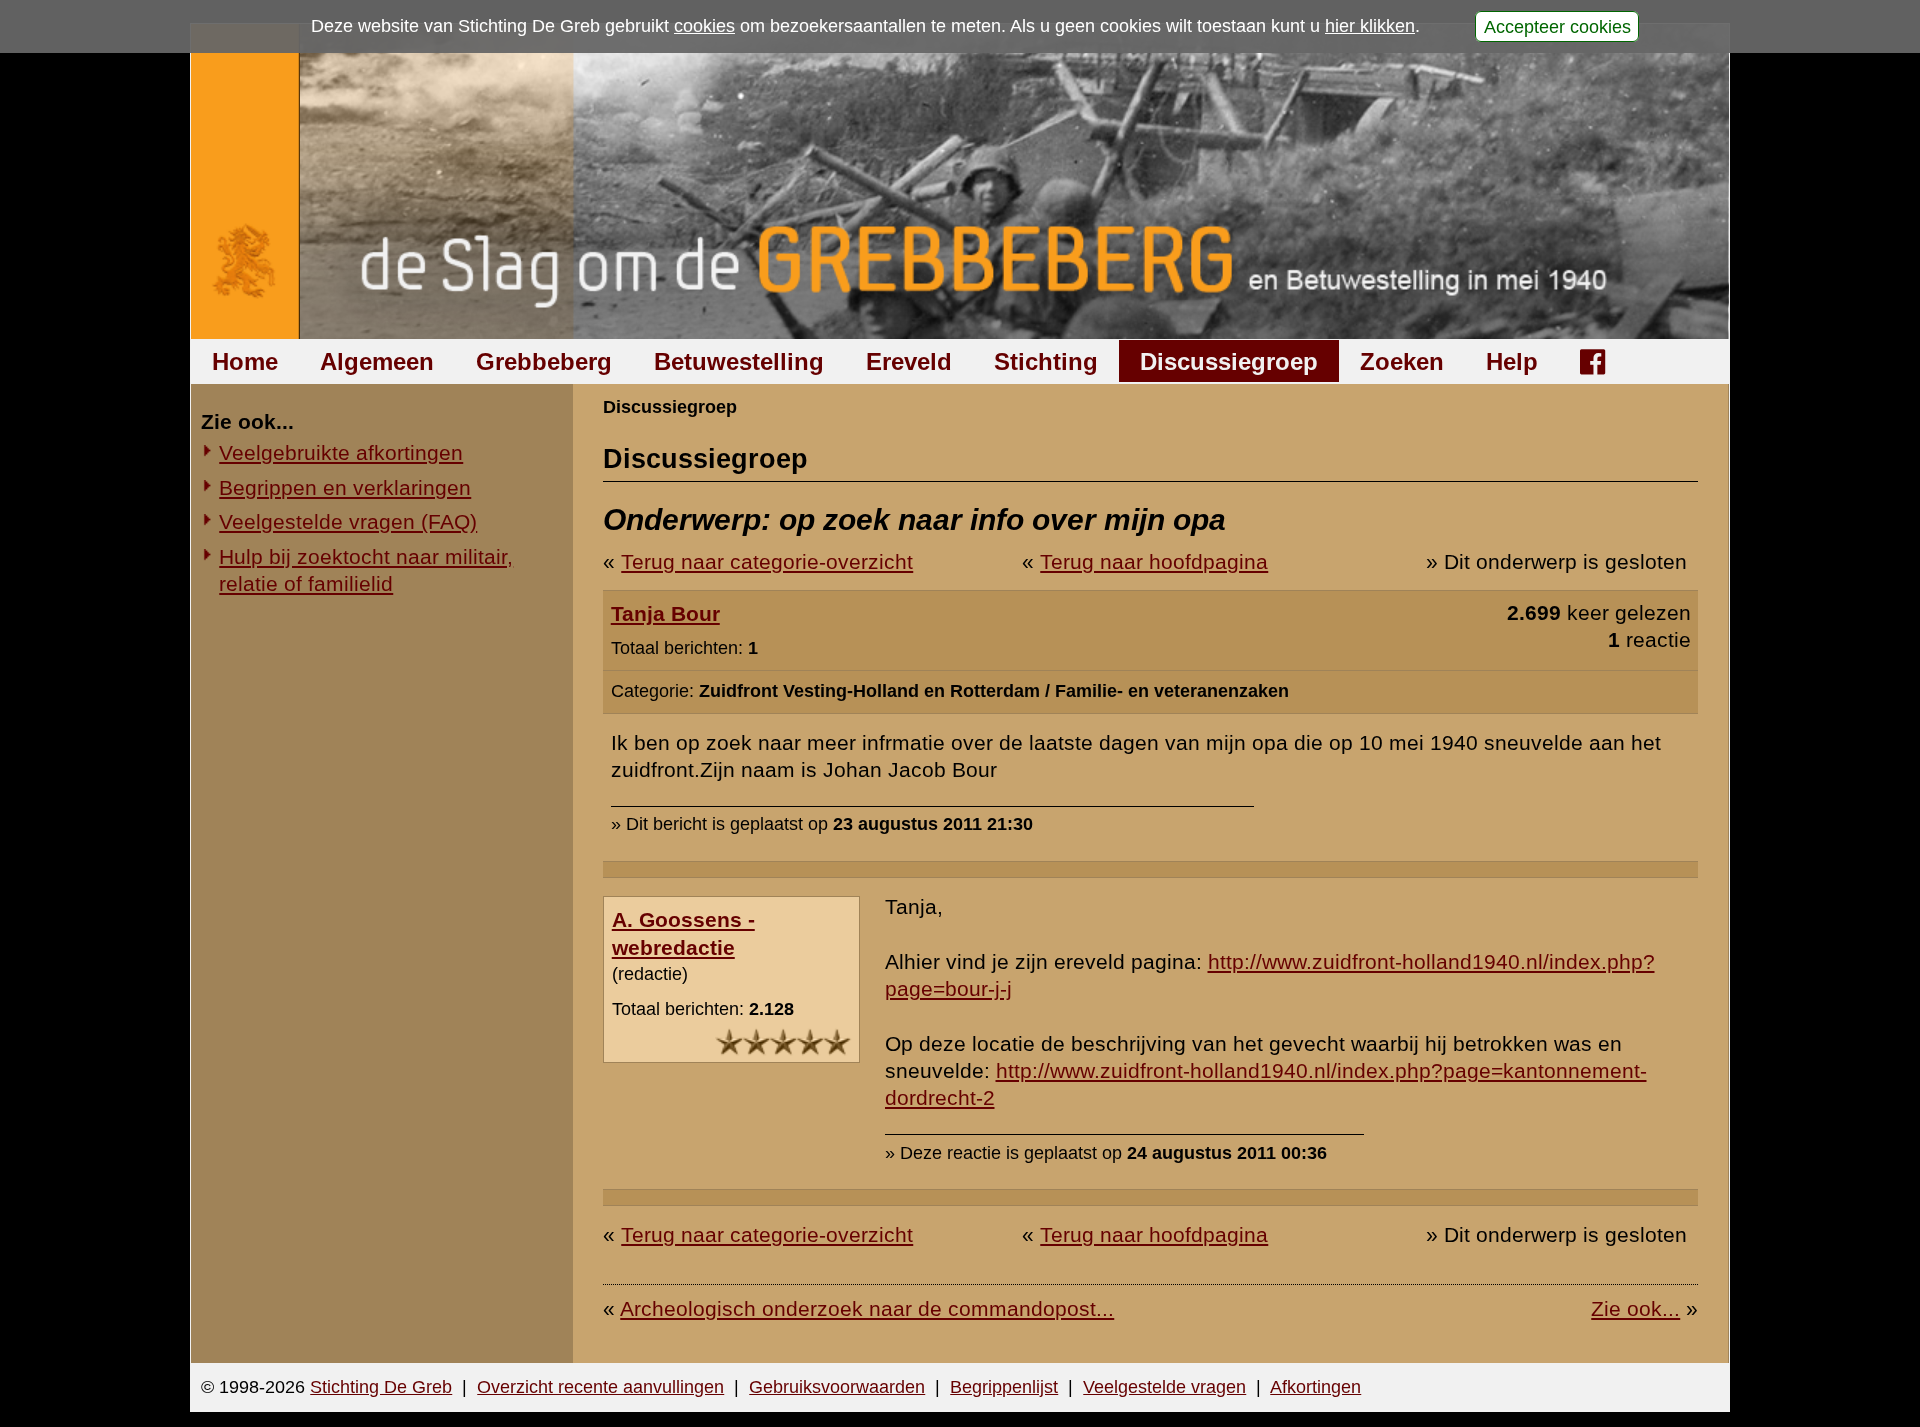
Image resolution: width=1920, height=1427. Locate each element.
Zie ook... (1635, 1308)
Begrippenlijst (1004, 1387)
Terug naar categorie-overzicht (767, 561)
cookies (704, 26)
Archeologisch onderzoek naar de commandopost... (867, 1308)
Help (1512, 361)
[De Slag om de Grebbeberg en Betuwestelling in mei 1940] (960, 181)
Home (245, 361)
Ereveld (909, 361)
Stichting (1046, 361)
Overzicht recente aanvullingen (600, 1387)
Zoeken (1402, 361)
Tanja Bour (665, 613)
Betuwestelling (739, 361)
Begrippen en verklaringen (345, 487)
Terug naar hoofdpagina (1154, 561)
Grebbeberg (544, 361)
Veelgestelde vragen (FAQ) (348, 521)
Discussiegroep (1229, 361)
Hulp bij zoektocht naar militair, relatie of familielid (366, 570)
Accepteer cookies (1557, 26)
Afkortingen (1315, 1387)
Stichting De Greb (381, 1387)
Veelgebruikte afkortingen (341, 452)
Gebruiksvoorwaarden (837, 1387)
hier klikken (1370, 26)
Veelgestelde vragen (1164, 1387)
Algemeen (377, 361)
